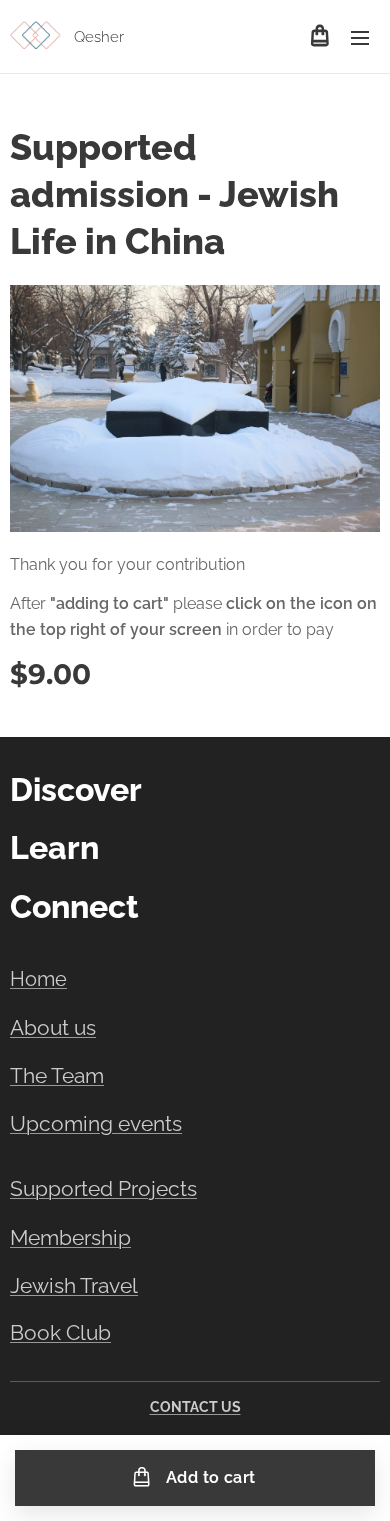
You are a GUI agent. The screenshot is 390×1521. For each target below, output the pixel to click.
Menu (360, 37)
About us (53, 1027)
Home (38, 979)
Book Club (60, 1333)
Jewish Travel (74, 1285)
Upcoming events (96, 1124)
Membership (70, 1237)
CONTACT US (195, 1407)
